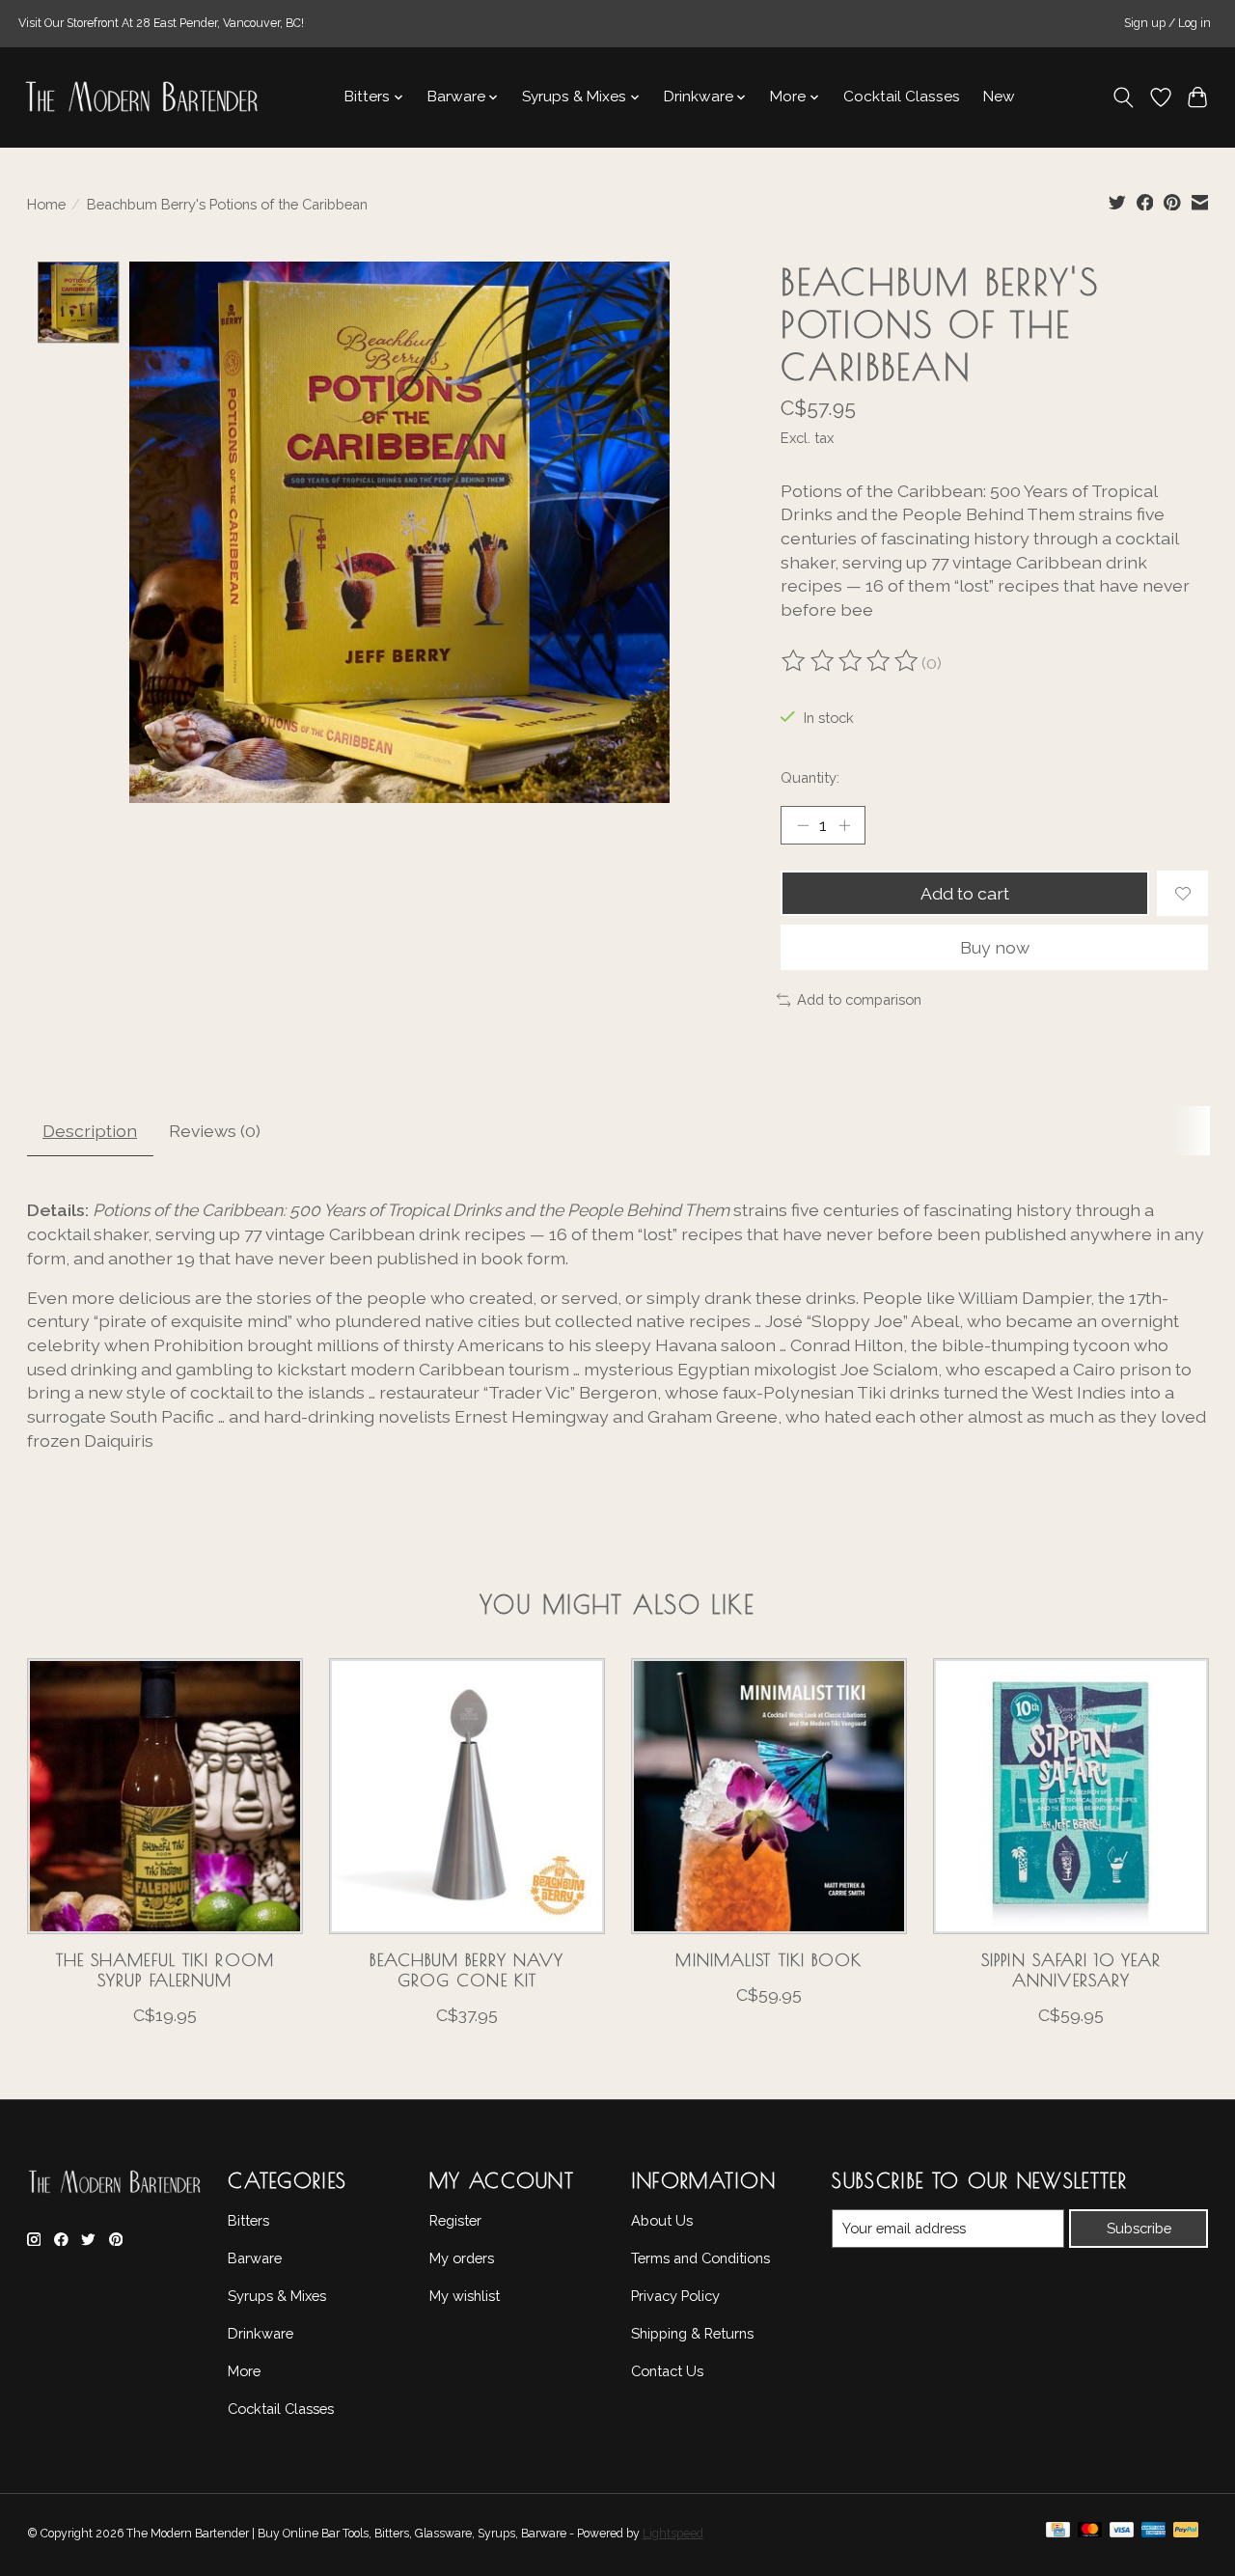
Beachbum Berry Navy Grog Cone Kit (467, 1970)
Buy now (995, 947)
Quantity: (810, 777)
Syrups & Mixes (277, 2296)
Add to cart (965, 893)
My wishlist (465, 2296)
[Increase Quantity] (844, 825)
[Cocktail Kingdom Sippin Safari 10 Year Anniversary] (1071, 1796)
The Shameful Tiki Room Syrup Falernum (164, 1970)
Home (46, 204)
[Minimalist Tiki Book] (769, 1796)
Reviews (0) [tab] (215, 1131)
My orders (462, 2258)
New (999, 97)
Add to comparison (859, 999)
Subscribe (1139, 2228)
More (244, 2371)
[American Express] (1154, 2534)
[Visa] (1122, 2534)
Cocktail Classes (902, 97)
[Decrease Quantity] (803, 825)
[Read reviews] (851, 663)
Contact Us (667, 2371)
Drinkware (261, 2333)
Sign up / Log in (1167, 23)
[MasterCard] (1090, 2534)
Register (455, 2220)
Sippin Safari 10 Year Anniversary (1071, 1970)
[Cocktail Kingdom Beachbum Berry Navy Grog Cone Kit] (467, 1796)
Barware (255, 2258)
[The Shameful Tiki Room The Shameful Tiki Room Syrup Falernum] (165, 1796)
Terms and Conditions (700, 2258)
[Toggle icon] (1123, 97)
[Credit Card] (1058, 2534)
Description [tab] (90, 1131)
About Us (662, 2220)
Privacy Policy (675, 2296)
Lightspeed (673, 2534)
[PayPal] (1186, 2534)
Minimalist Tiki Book (768, 1960)
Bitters (248, 2220)
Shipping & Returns (692, 2333)
